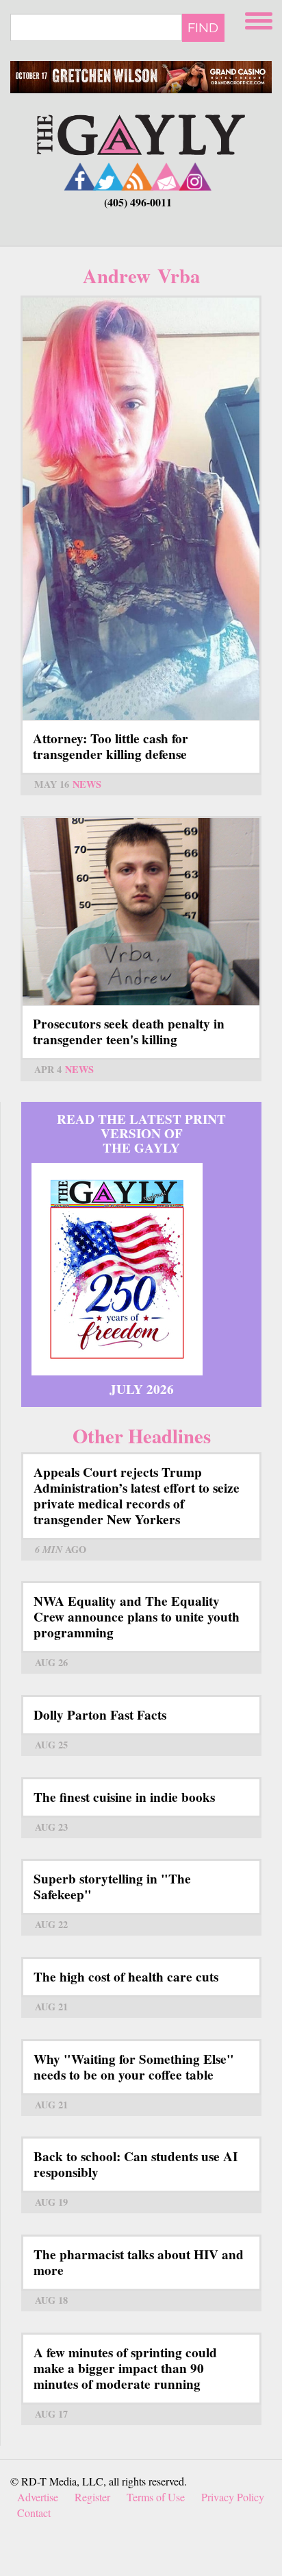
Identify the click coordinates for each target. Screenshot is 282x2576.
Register (92, 2497)
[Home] (141, 133)
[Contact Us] (166, 177)
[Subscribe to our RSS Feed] (138, 177)
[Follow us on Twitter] (109, 177)
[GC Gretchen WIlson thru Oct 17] (141, 77)
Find (203, 27)
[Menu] (260, 19)
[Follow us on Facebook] (80, 177)
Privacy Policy (233, 2497)
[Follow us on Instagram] (195, 177)
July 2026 (142, 1389)
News (87, 784)
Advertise (38, 2497)
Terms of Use (156, 2497)
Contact (34, 2513)
